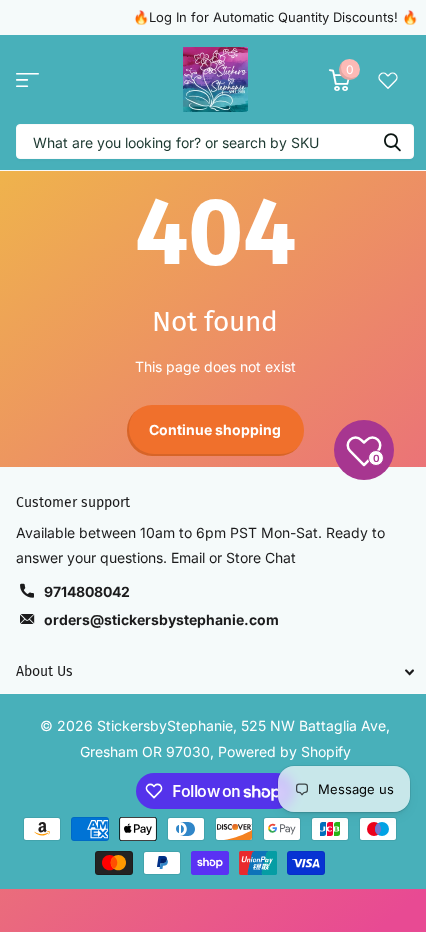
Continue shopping (215, 429)
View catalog (27, 79)
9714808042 (87, 591)
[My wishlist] (388, 80)
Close (215, 671)
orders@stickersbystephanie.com (161, 619)
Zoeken (392, 141)
